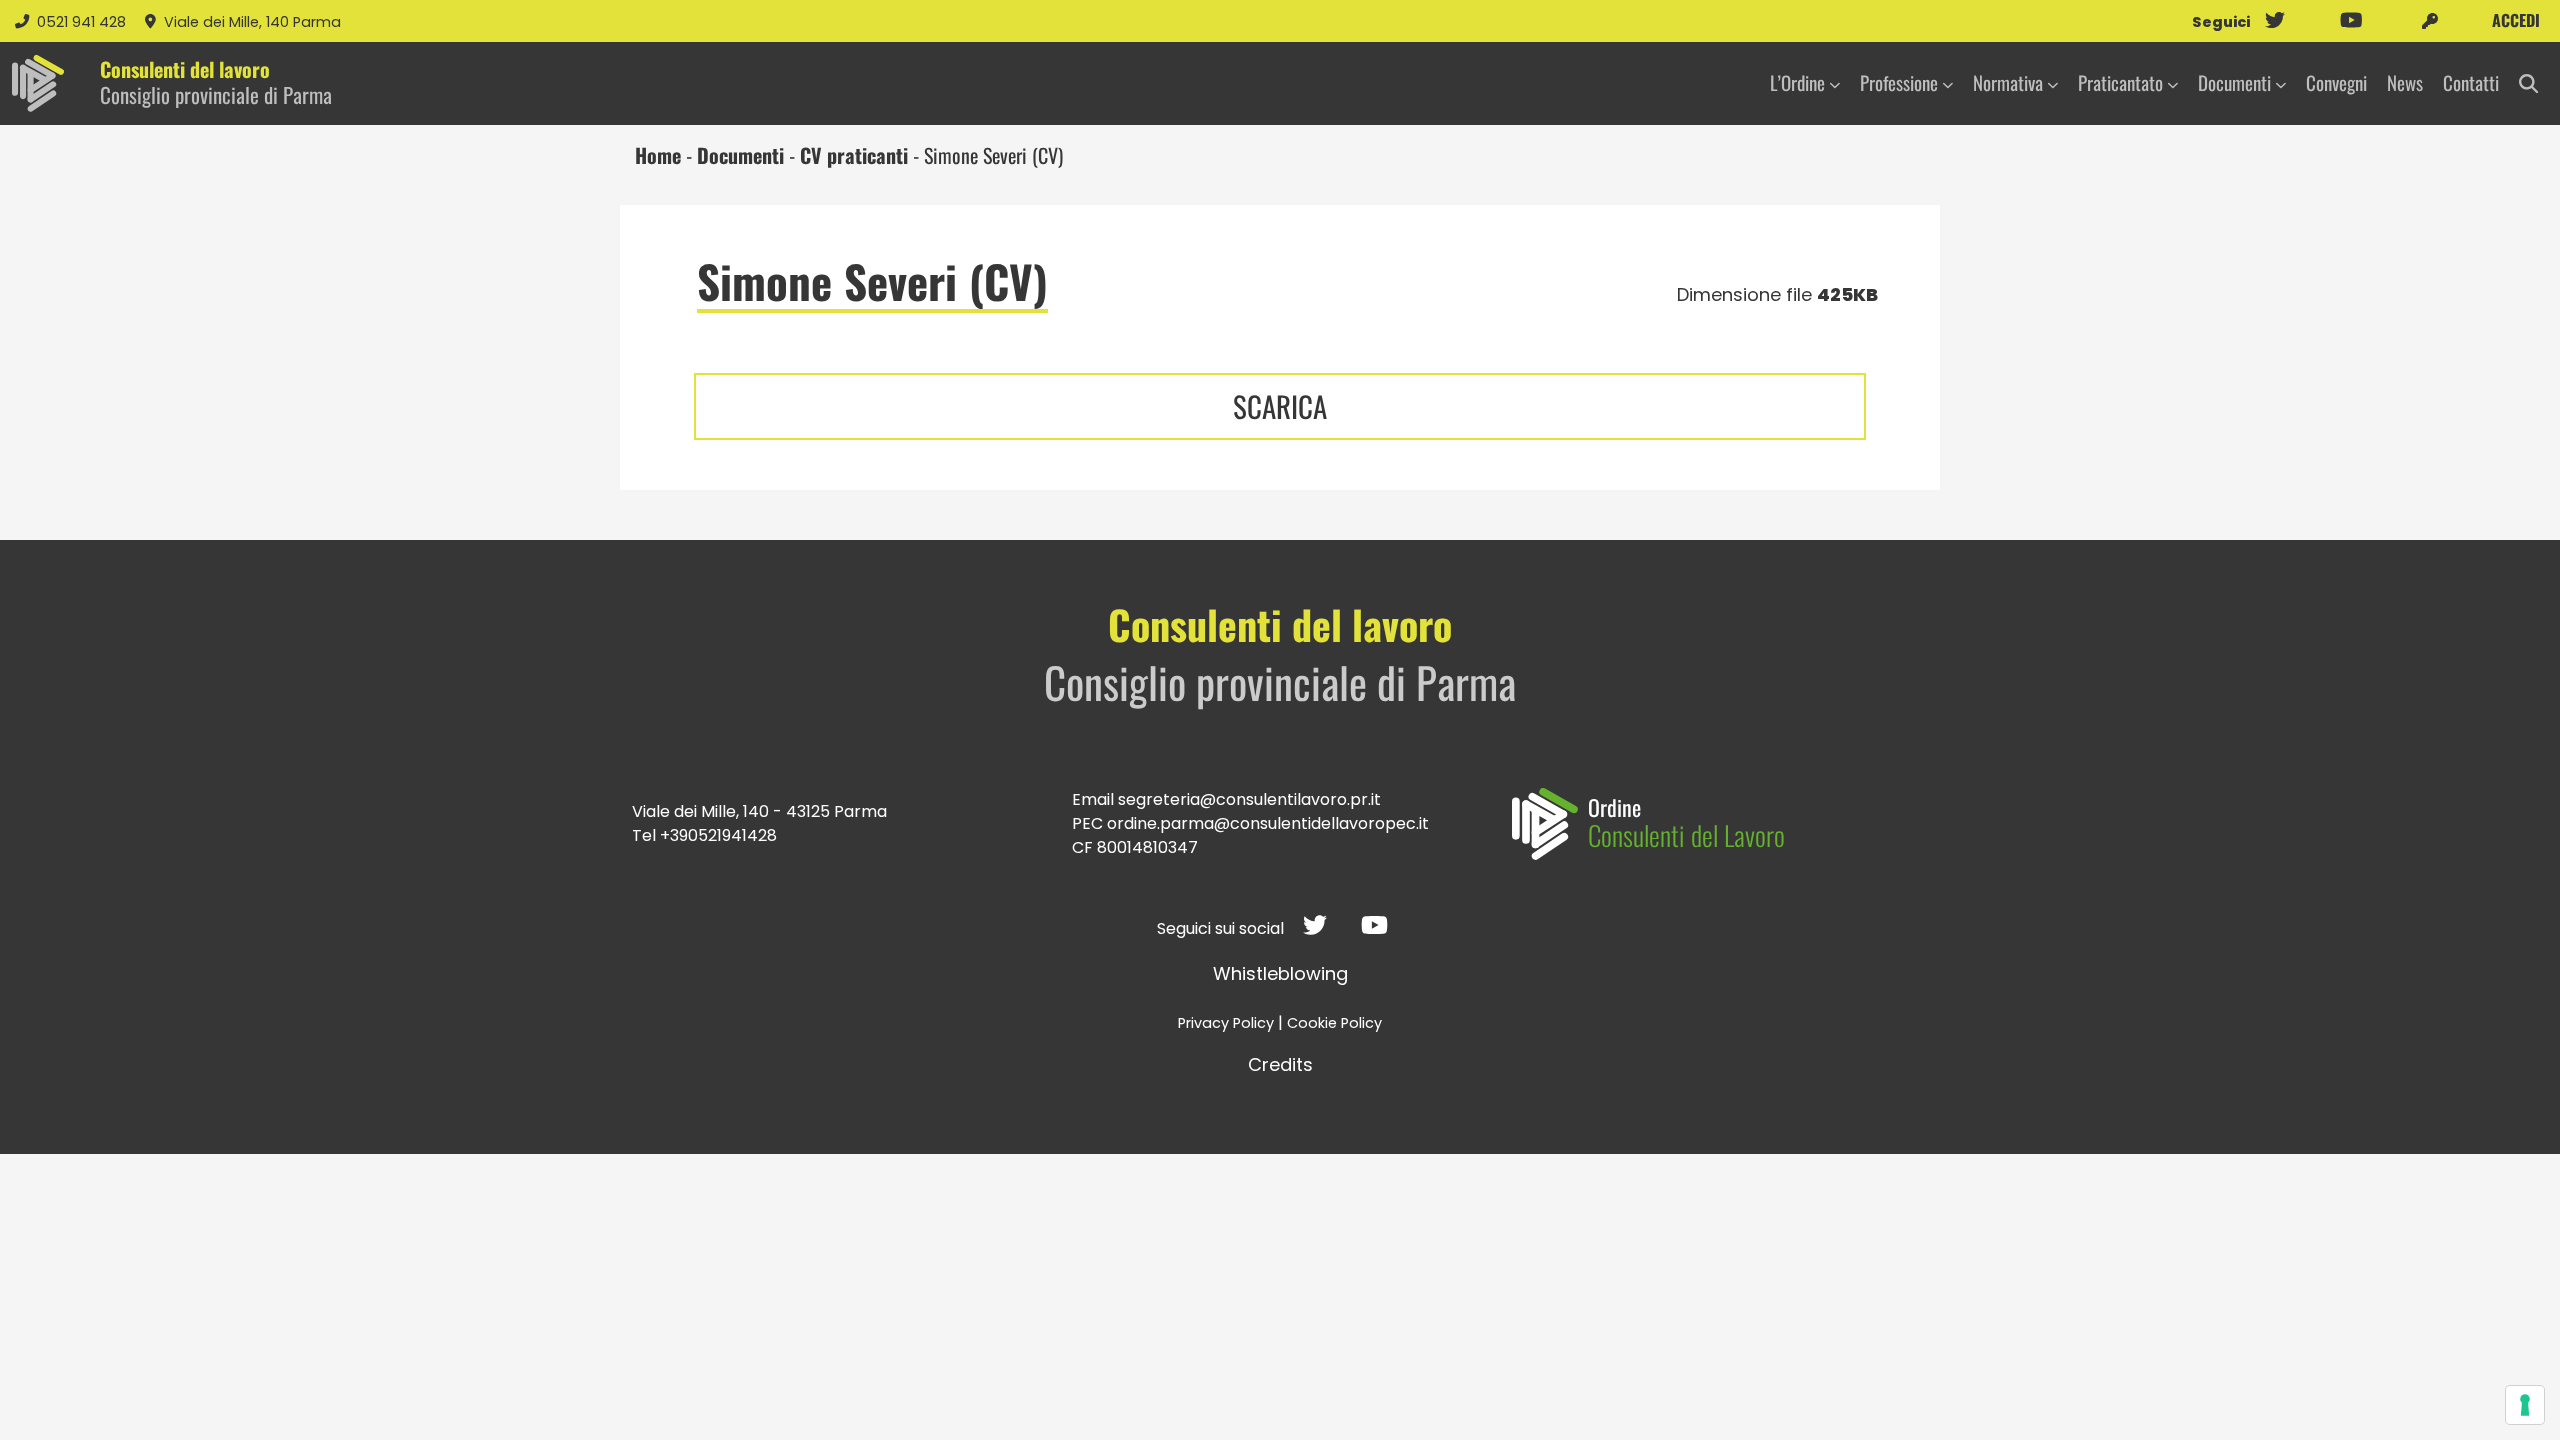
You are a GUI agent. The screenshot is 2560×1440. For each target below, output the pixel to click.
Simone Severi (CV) (872, 281)
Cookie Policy (1334, 1023)
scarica (1280, 406)
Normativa (2008, 82)
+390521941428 (718, 835)
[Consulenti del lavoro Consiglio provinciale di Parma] (38, 83)
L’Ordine (1797, 82)
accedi (2514, 20)
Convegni (2336, 82)
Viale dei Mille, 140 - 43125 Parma (759, 811)
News (2405, 82)
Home (658, 155)
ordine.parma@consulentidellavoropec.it (1268, 823)
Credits (1280, 1064)
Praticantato (2120, 82)
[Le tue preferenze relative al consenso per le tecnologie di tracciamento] (2525, 1405)
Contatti (2471, 82)
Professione (1899, 82)
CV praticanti (854, 155)
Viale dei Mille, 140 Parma (252, 22)
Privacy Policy (1226, 1023)
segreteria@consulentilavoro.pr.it (1249, 799)
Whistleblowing (1280, 973)
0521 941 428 (83, 22)
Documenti (2234, 82)
